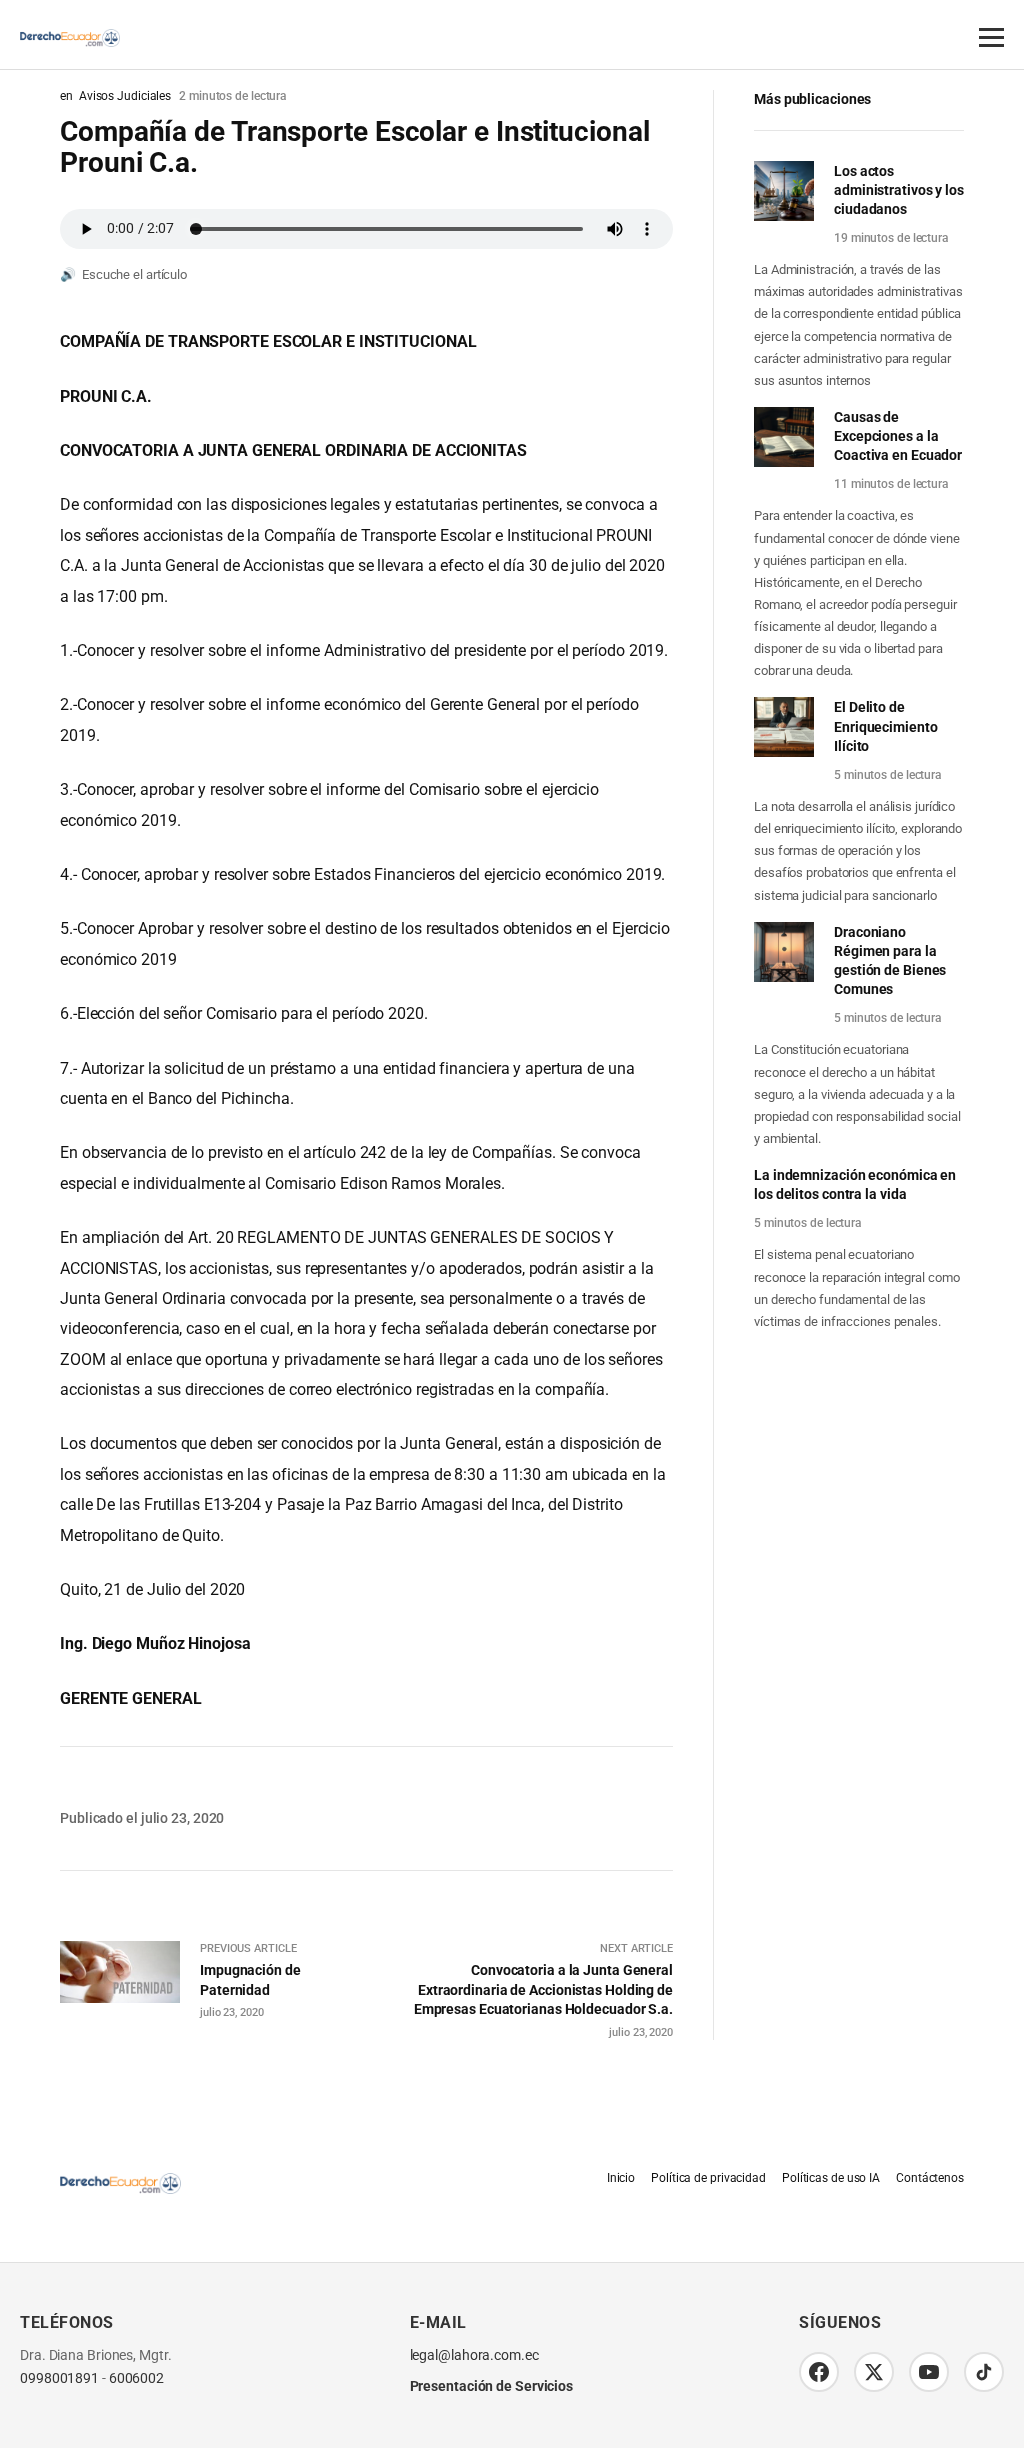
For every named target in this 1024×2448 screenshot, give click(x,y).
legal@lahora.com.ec (474, 2355)
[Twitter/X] (874, 2372)
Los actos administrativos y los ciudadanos (899, 190)
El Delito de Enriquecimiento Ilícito (886, 726)
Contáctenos (930, 2178)
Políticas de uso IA (831, 2178)
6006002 (136, 2378)
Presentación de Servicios (492, 2386)
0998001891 (59, 2378)
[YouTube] (929, 2372)
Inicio (621, 2178)
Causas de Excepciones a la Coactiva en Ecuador (898, 436)
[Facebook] (819, 2372)
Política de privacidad (708, 2178)
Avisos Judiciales (125, 96)
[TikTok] (984, 2372)
